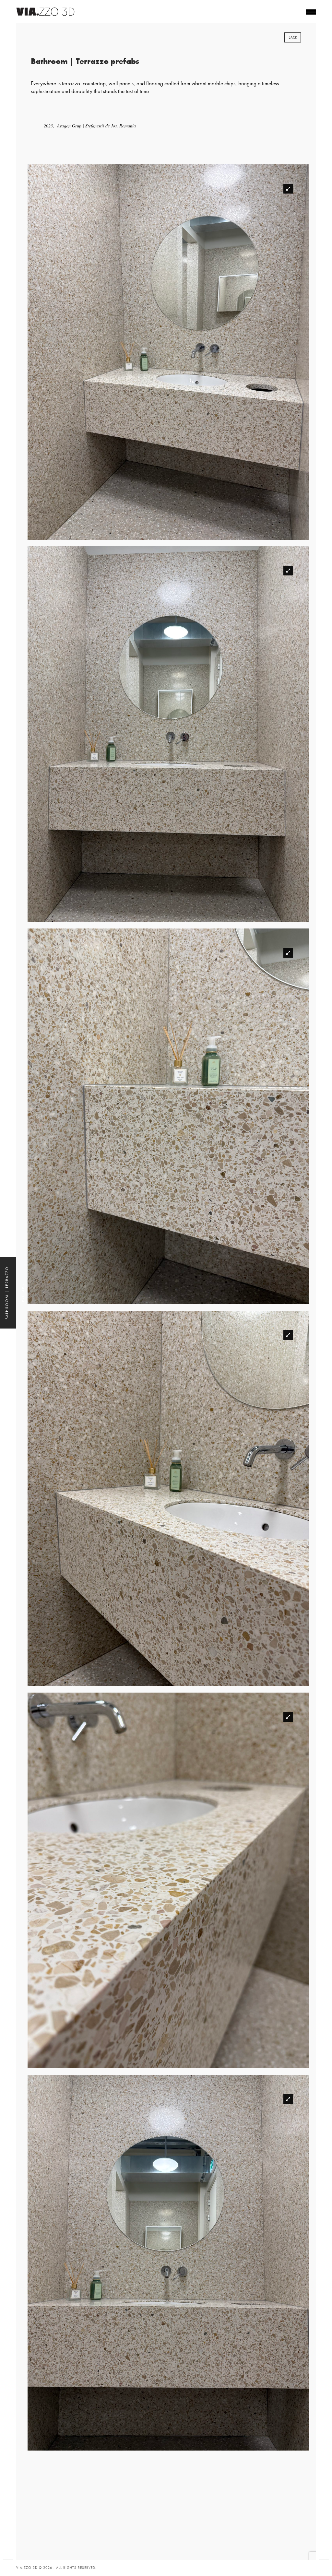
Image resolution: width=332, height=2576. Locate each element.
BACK (293, 37)
